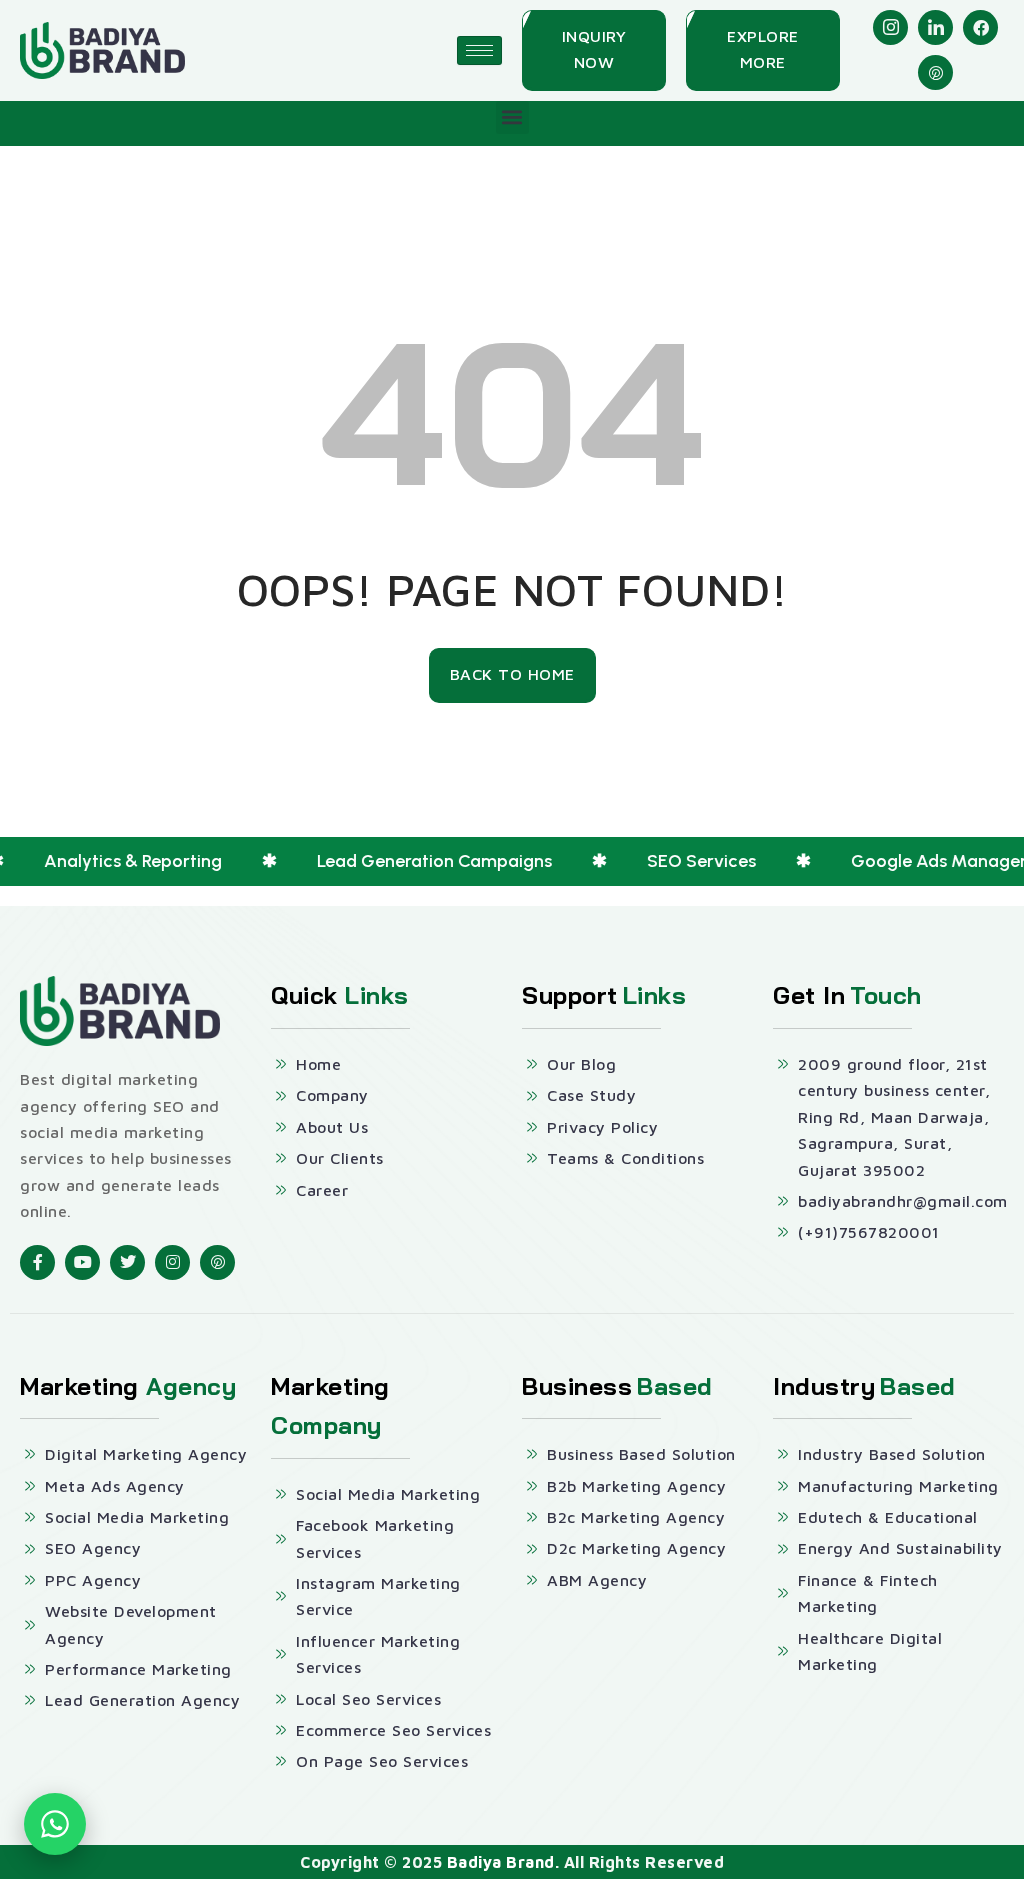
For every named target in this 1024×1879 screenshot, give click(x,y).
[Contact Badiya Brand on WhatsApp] (55, 1824)
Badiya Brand (501, 1862)
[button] (512, 117)
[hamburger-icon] (479, 50)
